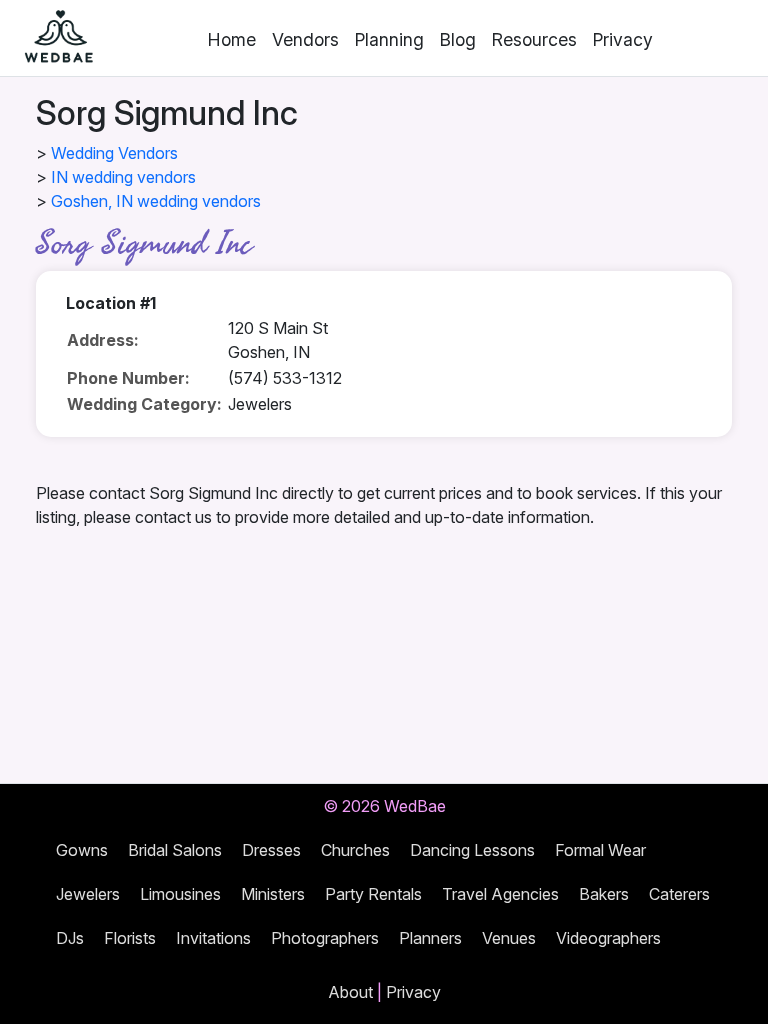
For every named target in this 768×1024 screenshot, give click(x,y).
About (350, 992)
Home (232, 39)
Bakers (604, 894)
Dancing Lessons (472, 850)
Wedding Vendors (114, 153)
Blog (458, 39)
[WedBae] (50, 38)
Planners (430, 938)
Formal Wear (600, 850)
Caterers (679, 894)
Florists (130, 938)
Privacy (623, 39)
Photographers (325, 938)
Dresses (271, 850)
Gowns (82, 850)
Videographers (608, 938)
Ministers (273, 894)
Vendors (305, 39)
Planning (389, 39)
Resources (534, 39)
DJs (70, 938)
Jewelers (88, 894)
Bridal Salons (175, 850)
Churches (355, 850)
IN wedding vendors (123, 177)
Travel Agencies (500, 894)
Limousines (180, 894)
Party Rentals (373, 894)
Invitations (213, 938)
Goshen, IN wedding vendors (156, 201)
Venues (509, 938)
